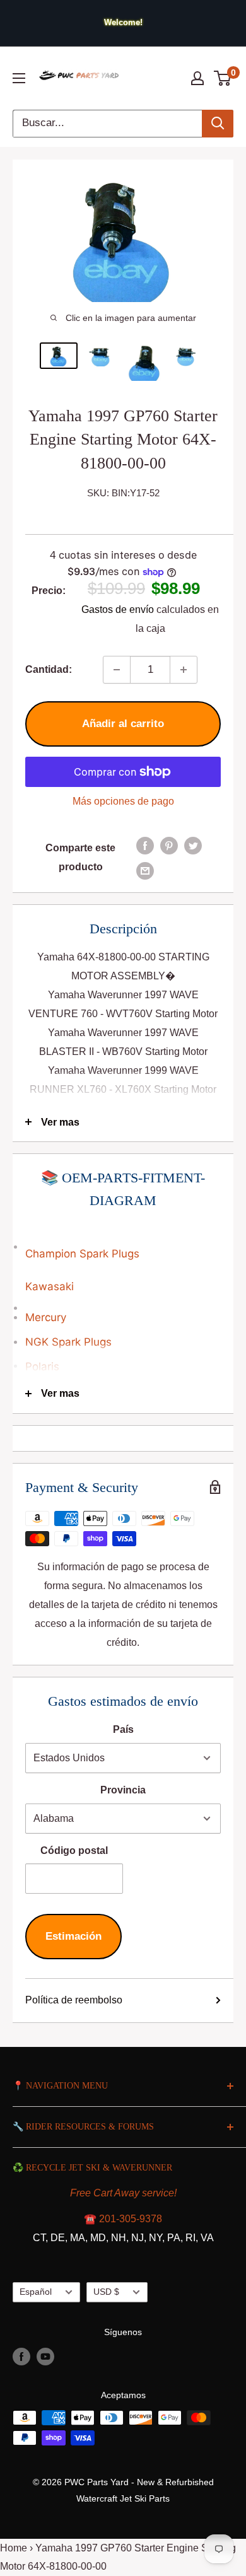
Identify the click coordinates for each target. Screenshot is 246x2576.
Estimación (73, 1936)
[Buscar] (218, 124)
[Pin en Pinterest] (169, 845)
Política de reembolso (74, 2000)
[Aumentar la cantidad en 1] (184, 670)
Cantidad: (49, 669)
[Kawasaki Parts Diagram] (123, 1240)
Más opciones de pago (123, 801)
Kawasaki (50, 1286)
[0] (223, 78)
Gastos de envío (118, 609)
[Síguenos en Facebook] (21, 2357)
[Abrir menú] (19, 78)
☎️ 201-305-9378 (123, 2219)
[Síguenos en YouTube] (45, 2357)
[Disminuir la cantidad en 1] (117, 670)
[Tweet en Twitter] (193, 845)
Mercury (46, 1317)
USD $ (106, 2292)
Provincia (123, 1790)
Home (14, 2548)
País (123, 1729)
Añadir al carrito (123, 724)
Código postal (74, 1850)
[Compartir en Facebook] (145, 845)
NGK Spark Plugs (68, 1342)
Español (36, 2292)
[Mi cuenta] (197, 78)
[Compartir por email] (145, 870)
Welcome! (123, 22)
